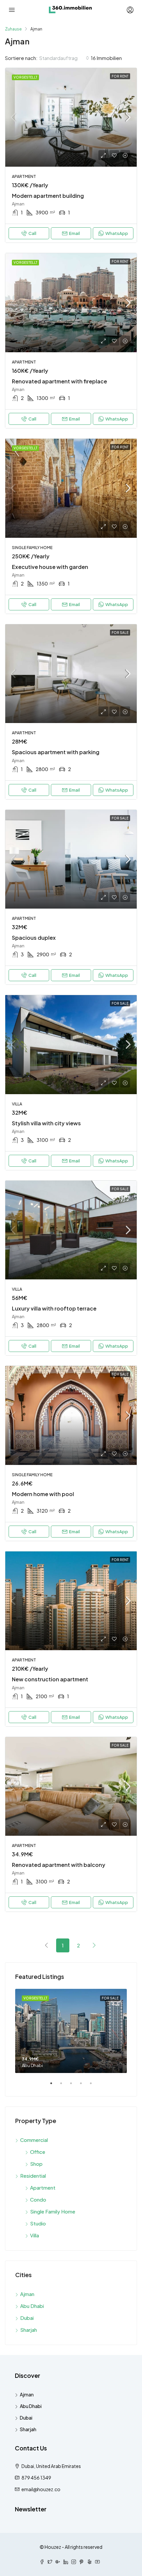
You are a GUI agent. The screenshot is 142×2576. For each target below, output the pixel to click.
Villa (35, 2235)
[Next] (94, 1945)
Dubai (27, 2318)
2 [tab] (64, 2086)
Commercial (34, 2140)
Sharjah (29, 2330)
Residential (33, 2176)
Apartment (43, 2187)
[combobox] (64, 58)
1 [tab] (54, 2086)
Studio (38, 2223)
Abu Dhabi (32, 2306)
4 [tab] (84, 2086)
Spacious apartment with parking (56, 752)
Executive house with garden (50, 567)
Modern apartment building (48, 196)
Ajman (27, 2294)
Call (32, 233)
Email (74, 233)
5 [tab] (94, 2086)
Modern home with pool (43, 1494)
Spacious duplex (34, 938)
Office (38, 2152)
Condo (38, 2199)
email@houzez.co (41, 2489)
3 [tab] (74, 2086)
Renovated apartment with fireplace (59, 381)
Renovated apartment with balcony (59, 1865)
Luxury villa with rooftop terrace (54, 1308)
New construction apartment (50, 1679)
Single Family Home (53, 2211)
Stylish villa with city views (46, 1123)
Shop (36, 2164)
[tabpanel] (71, 2031)
